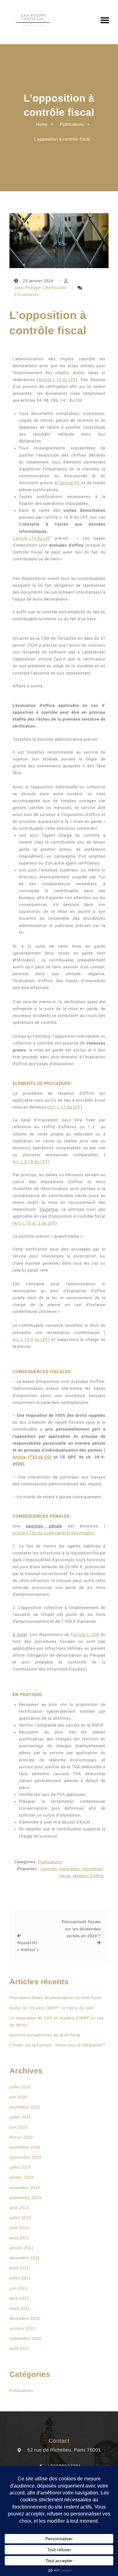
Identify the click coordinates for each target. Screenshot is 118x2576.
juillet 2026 (20, 2087)
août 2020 (19, 2349)
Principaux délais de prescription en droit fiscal (55, 1998)
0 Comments (27, 295)
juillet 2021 (20, 2278)
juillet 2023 (20, 2218)
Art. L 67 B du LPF (30, 1162)
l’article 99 (70, 483)
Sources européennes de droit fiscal (45, 2035)
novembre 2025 (25, 2107)
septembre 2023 (25, 2198)
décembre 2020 (25, 2318)
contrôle (48, 1869)
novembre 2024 (25, 2147)
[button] (105, 20)
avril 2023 (19, 2228)
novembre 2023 (25, 2188)
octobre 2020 (22, 2328)
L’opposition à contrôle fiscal (48, 323)
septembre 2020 (25, 2338)
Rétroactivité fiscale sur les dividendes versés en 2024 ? (81, 1929)
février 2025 (21, 2137)
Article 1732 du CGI (32, 1457)
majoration (70, 1869)
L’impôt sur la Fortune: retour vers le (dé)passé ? (57, 2045)
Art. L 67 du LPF (65, 1107)
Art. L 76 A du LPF (30, 1340)
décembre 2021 (25, 2258)
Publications (50, 1862)
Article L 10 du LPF (57, 380)
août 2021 (19, 2268)
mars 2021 (20, 2308)
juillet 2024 (20, 2167)
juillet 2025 (20, 2117)
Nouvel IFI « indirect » (28, 1946)
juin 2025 (18, 2127)
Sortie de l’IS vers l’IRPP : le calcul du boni (52, 2008)
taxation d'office (88, 1876)
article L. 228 (86, 1635)
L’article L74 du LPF (32, 539)
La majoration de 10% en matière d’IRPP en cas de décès (57, 2021)
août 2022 (19, 2238)
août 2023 (19, 2208)
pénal (65, 1876)
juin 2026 (18, 2097)
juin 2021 (18, 2288)
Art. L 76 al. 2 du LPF (35, 1223)
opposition (93, 1869)
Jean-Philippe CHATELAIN (40, 288)
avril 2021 (19, 2298)
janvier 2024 (22, 2177)
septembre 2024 (25, 2157)
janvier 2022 (22, 2248)
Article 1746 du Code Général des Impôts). (54, 1533)
